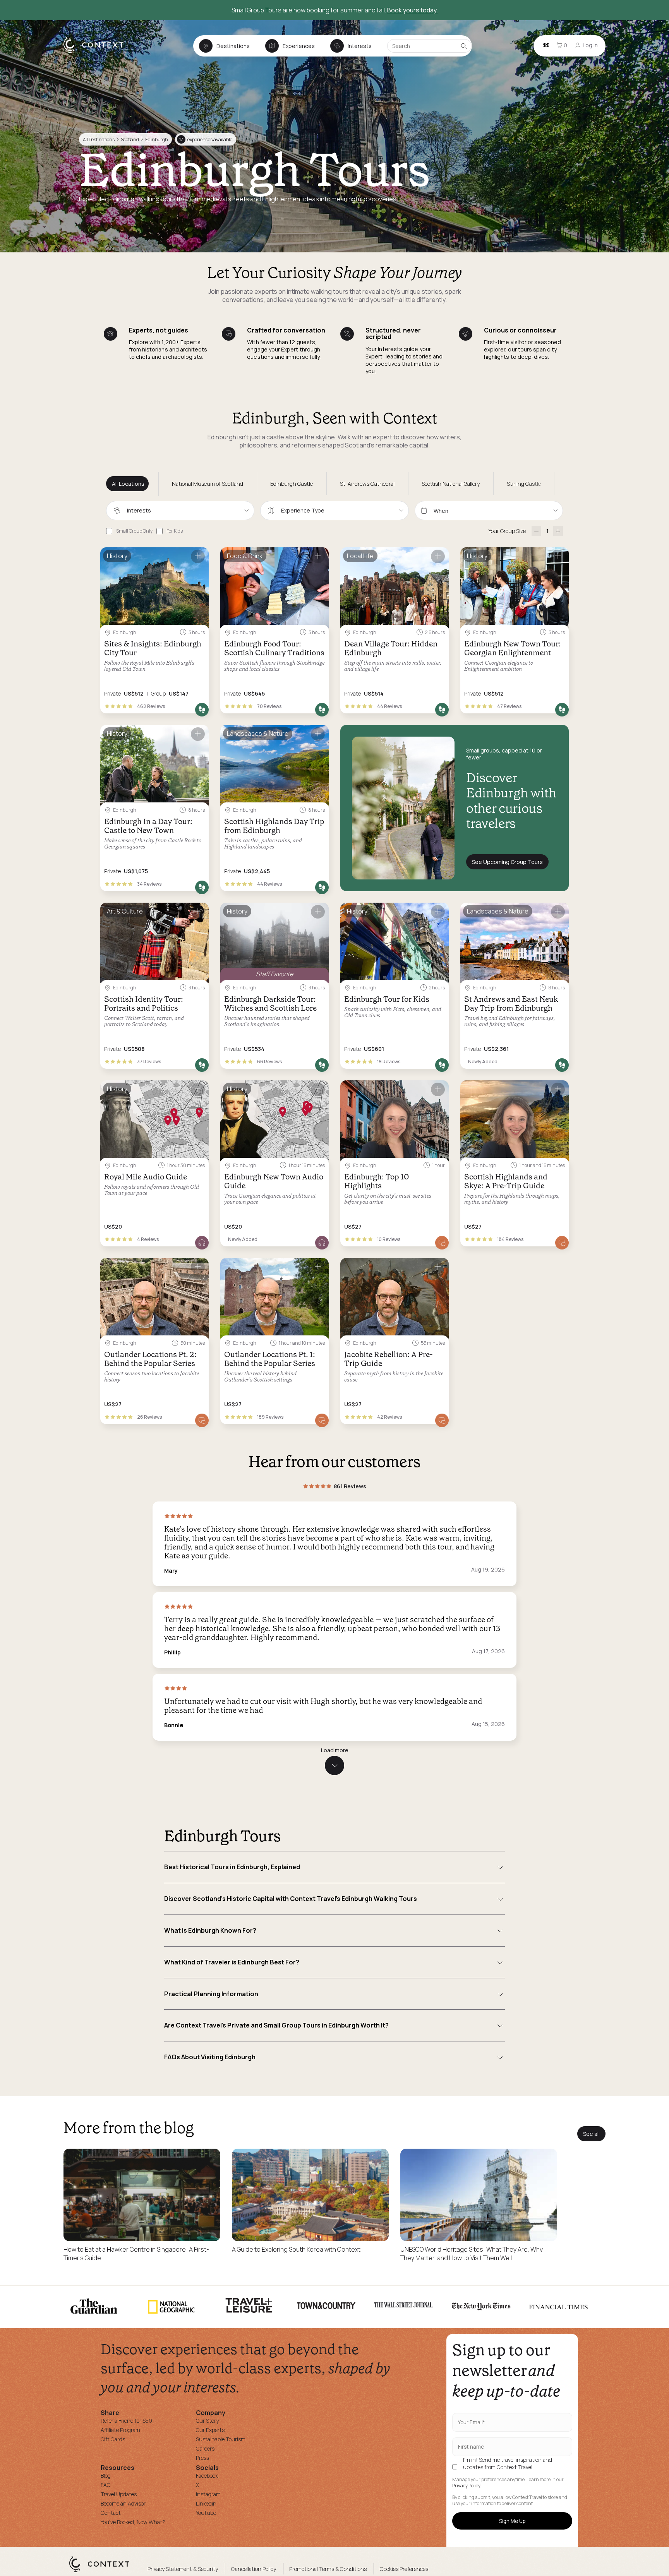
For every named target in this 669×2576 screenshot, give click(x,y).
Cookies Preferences (404, 2569)
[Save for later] (198, 556)
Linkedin (206, 2503)
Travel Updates (119, 2494)
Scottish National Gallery (451, 484)
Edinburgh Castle (292, 484)
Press (202, 2458)
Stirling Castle (524, 484)
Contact (111, 2513)
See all (591, 2134)
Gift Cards (113, 2439)
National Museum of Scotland (208, 484)
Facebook (207, 2476)
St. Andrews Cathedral (367, 484)
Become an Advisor (123, 2503)
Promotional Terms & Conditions (328, 2569)
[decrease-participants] (536, 531)
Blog (106, 2476)
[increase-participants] (558, 531)
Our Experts (210, 2430)
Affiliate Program (120, 2430)
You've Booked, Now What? (133, 2522)
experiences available (206, 140)
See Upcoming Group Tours (507, 862)
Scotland (130, 140)
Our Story (207, 2421)
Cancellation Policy (254, 2569)
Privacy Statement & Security (183, 2569)
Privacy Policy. (467, 2486)
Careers (205, 2448)
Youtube (206, 2513)
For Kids (175, 531)
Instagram (208, 2494)
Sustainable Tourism (221, 2439)
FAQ (105, 2485)
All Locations (128, 484)
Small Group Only (134, 531)
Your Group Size (507, 531)
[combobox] (180, 511)
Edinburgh (157, 140)
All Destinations (99, 140)
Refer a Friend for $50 (126, 2421)
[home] (97, 53)
